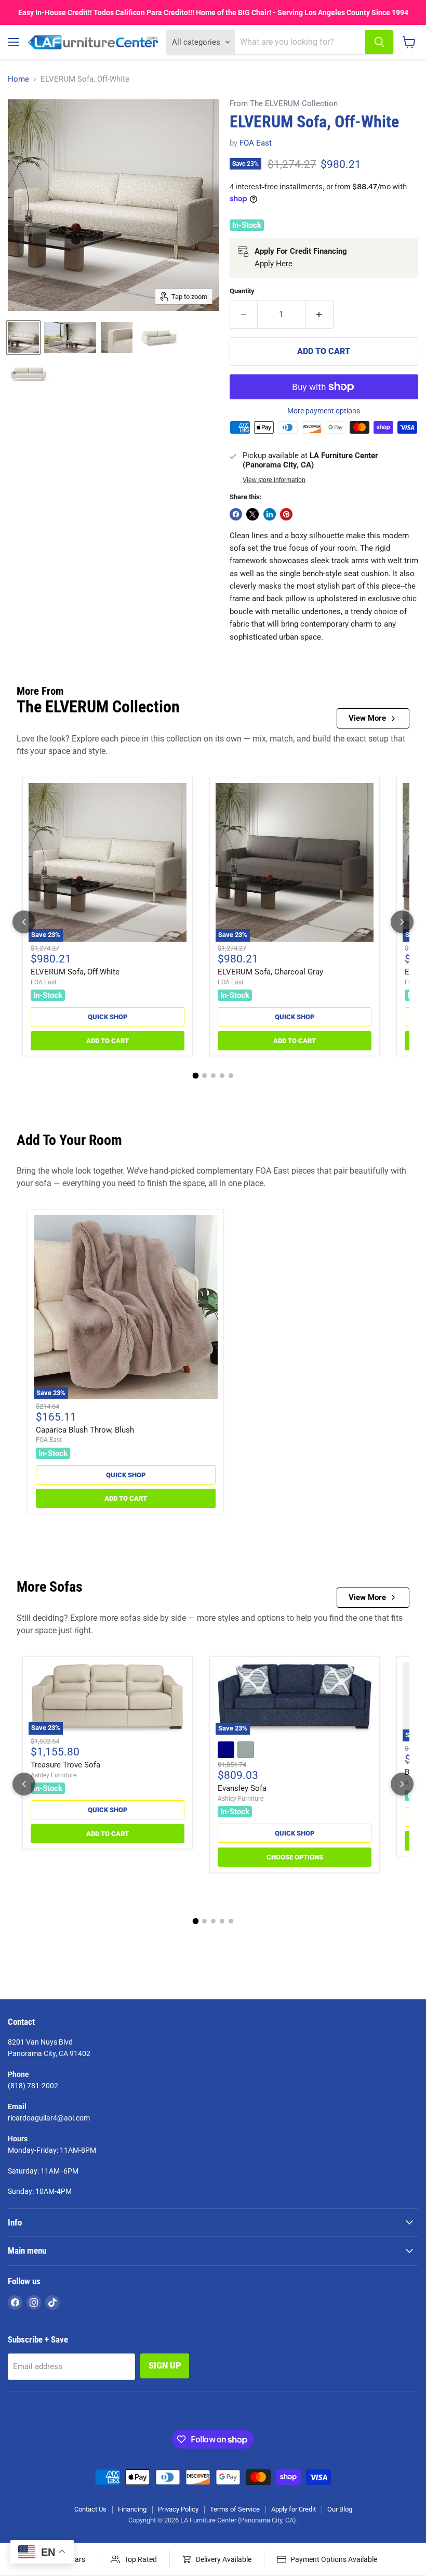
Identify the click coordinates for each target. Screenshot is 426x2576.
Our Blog (340, 2509)
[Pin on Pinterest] (286, 514)
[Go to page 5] (231, 1076)
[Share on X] (252, 514)
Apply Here (274, 264)
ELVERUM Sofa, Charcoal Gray (270, 972)
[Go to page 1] (195, 1076)
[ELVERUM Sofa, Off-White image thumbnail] (23, 337)
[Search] (379, 42)
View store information (274, 480)
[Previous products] (24, 922)
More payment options (324, 411)
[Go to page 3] (213, 1076)
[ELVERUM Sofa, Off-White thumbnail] (70, 337)
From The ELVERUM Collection (284, 104)
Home (18, 79)
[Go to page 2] (204, 1076)
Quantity (242, 291)
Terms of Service (235, 2509)
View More (367, 718)
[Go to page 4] (222, 1076)
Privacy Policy (178, 2509)
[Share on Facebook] (236, 514)
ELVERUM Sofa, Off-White (75, 972)
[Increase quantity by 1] (319, 315)
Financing (132, 2509)
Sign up (165, 2366)
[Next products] (402, 922)
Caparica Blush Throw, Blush (85, 1430)
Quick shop (108, 1017)
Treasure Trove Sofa (65, 1765)
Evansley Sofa (242, 1788)
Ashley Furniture (54, 1775)
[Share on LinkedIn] (270, 514)
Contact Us (90, 2509)
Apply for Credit (294, 2509)
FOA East (256, 143)
